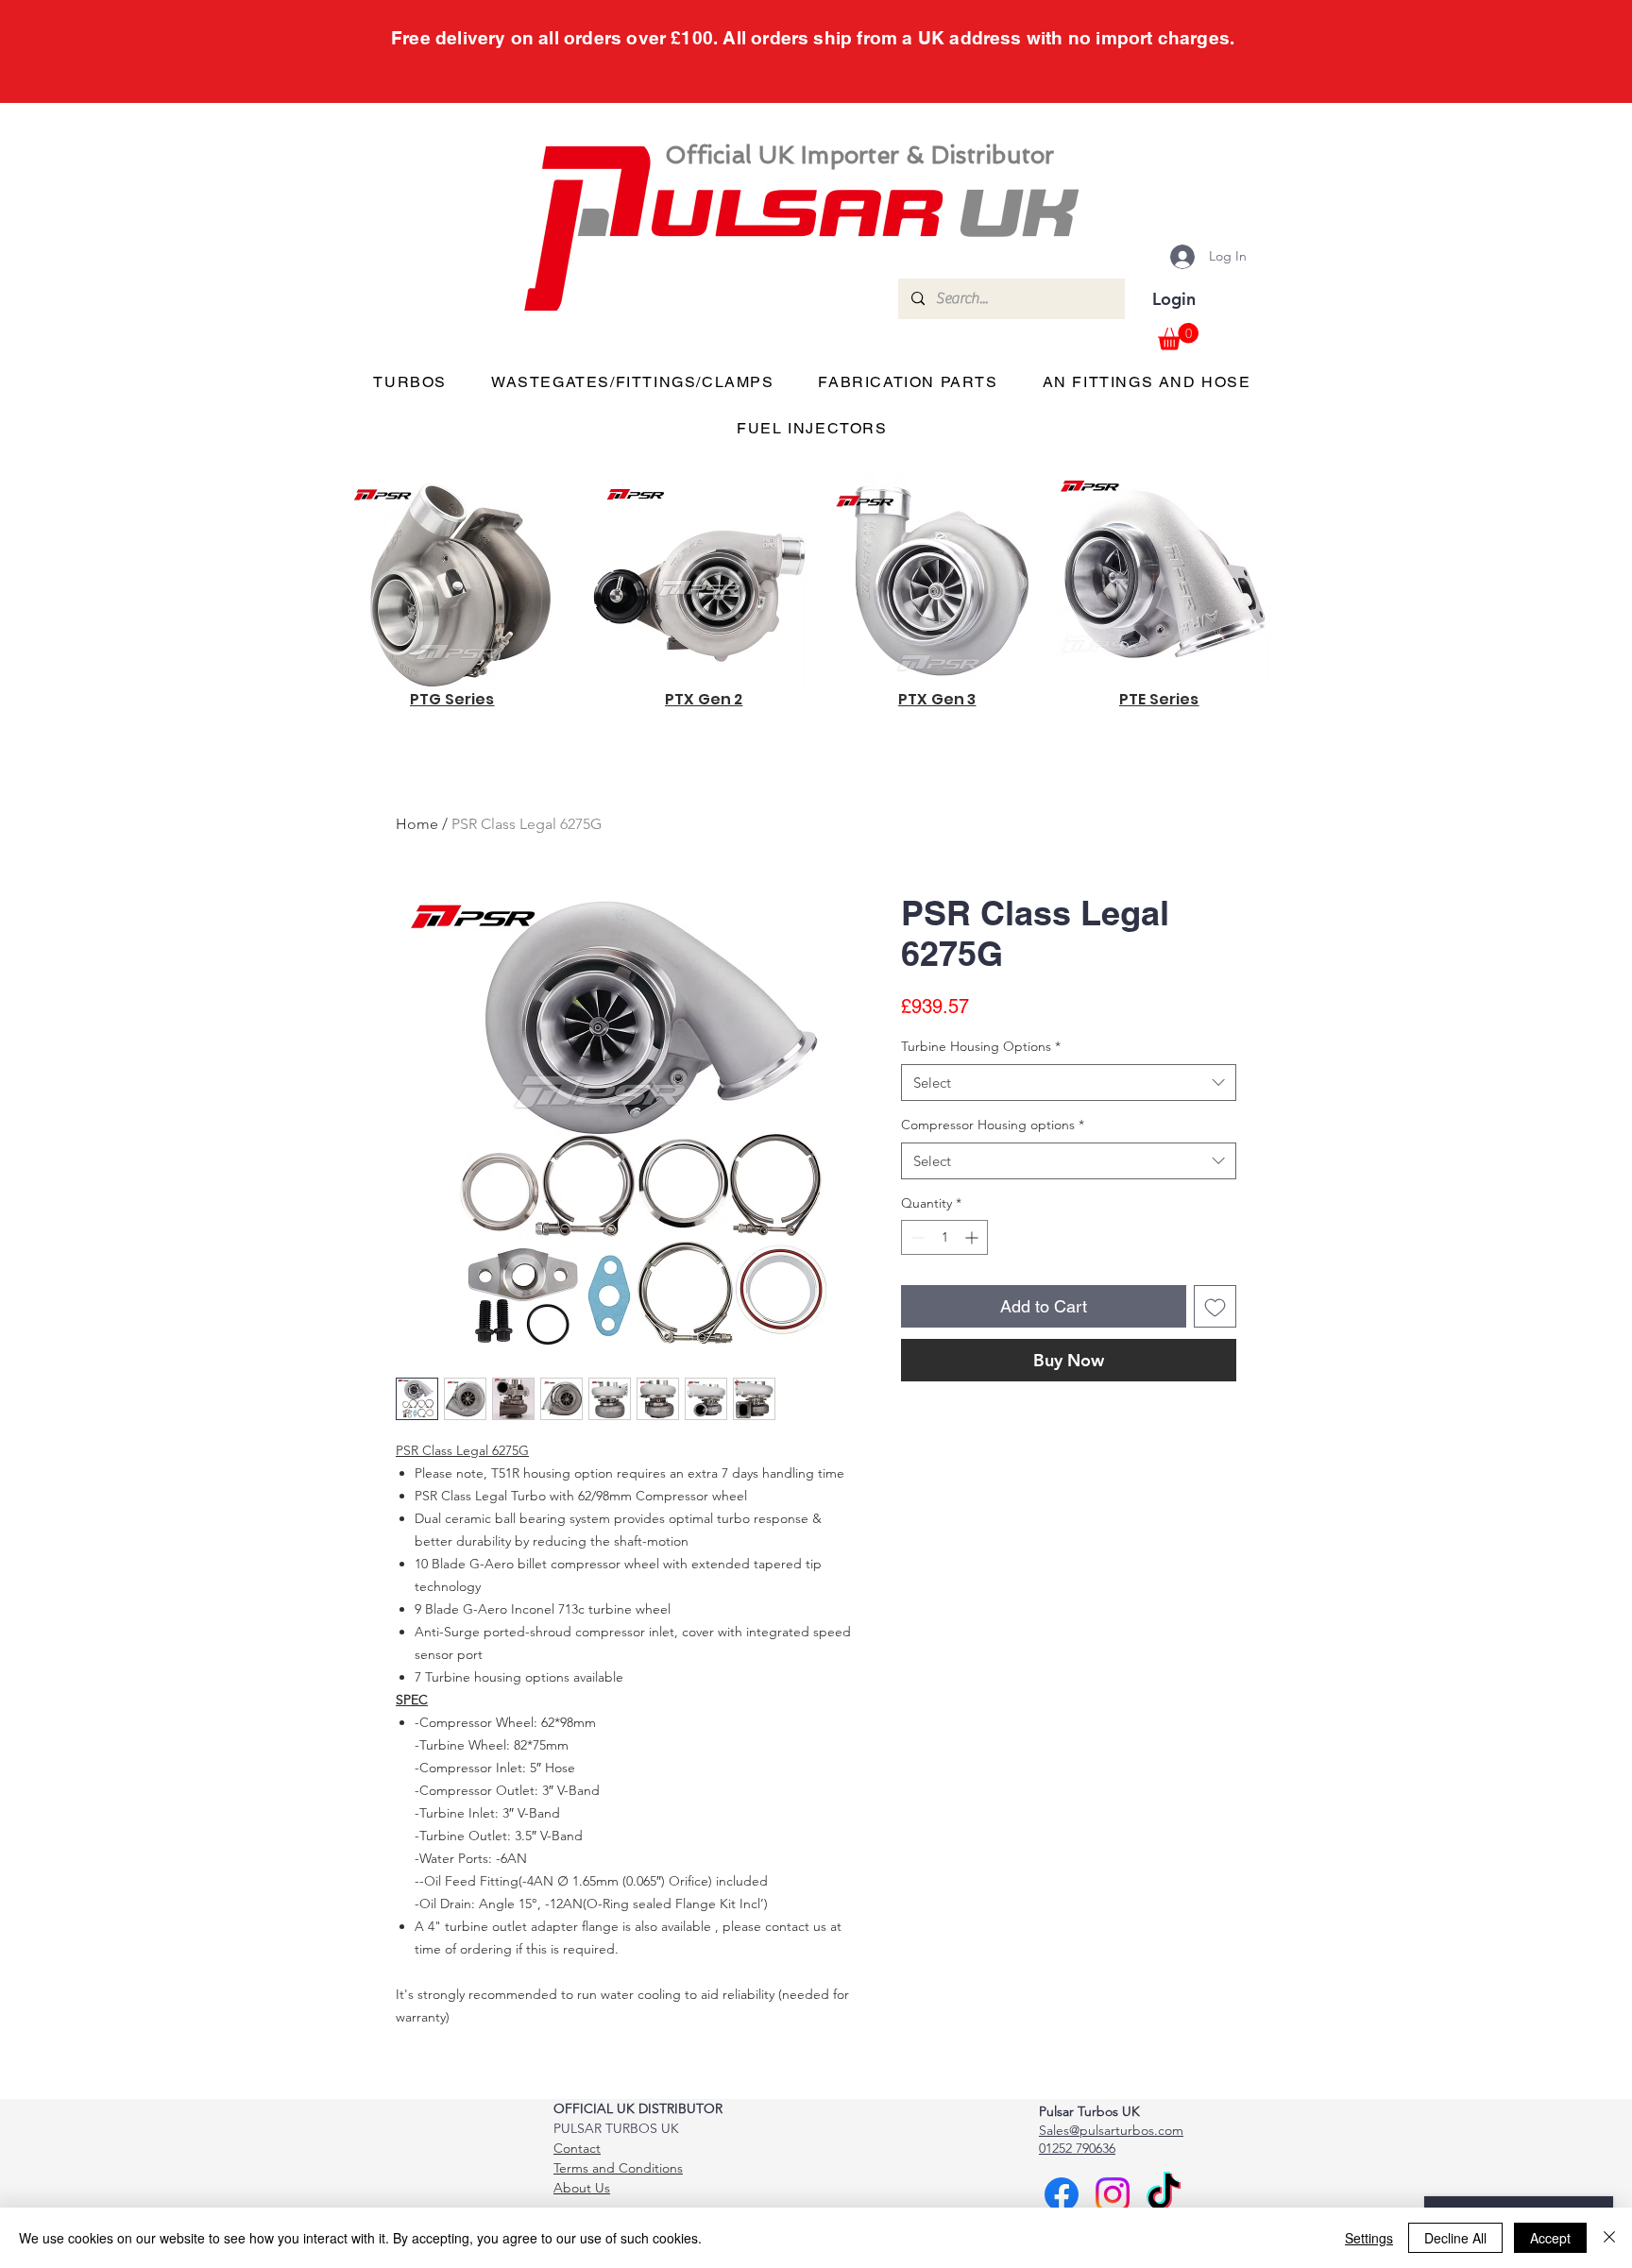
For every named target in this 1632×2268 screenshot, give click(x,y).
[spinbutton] (944, 1237)
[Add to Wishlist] (1215, 1306)
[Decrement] (916, 1237)
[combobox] (1069, 1083)
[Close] (1609, 2238)
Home (417, 824)
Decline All (1455, 2238)
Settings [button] (1369, 2238)
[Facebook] (1062, 2194)
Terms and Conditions (618, 2168)
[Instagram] (1113, 2194)
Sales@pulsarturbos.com (1111, 2130)
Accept (1550, 2238)
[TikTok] (1164, 2194)
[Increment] (973, 1237)
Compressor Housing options (993, 1125)
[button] (1178, 337)
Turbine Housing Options (981, 1046)
